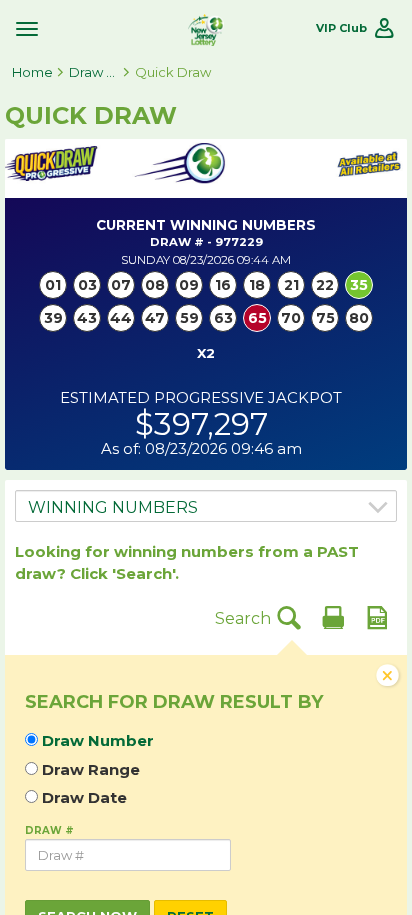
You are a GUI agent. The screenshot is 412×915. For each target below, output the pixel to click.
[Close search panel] (388, 678)
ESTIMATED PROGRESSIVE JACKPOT (201, 398)
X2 (206, 353)
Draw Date (84, 798)
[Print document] (333, 617)
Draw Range (91, 770)
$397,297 (201, 424)
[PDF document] (377, 617)
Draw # (49, 830)
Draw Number (98, 741)
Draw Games (94, 72)
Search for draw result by (174, 703)
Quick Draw (173, 72)
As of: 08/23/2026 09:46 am (201, 449)
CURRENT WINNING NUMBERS (206, 225)
